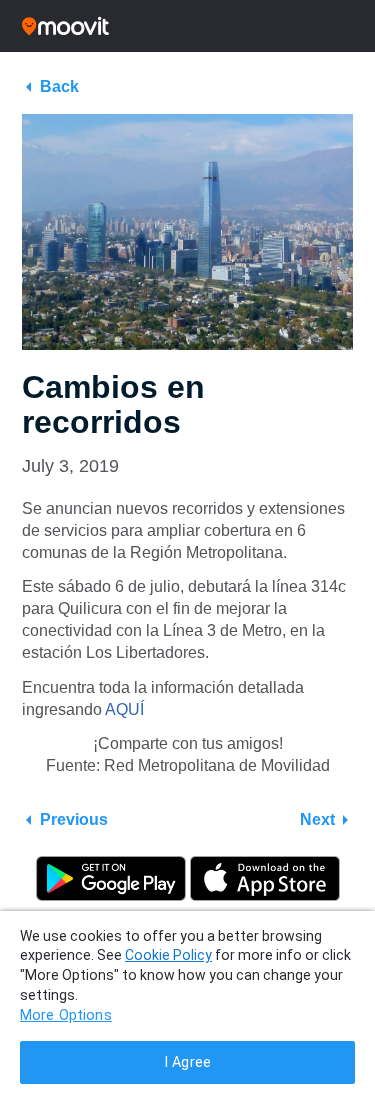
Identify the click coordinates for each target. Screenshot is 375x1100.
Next (317, 819)
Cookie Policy (168, 955)
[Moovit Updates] (187, 26)
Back (59, 86)
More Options (66, 1015)
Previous (74, 819)
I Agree (187, 1062)
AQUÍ (124, 709)
